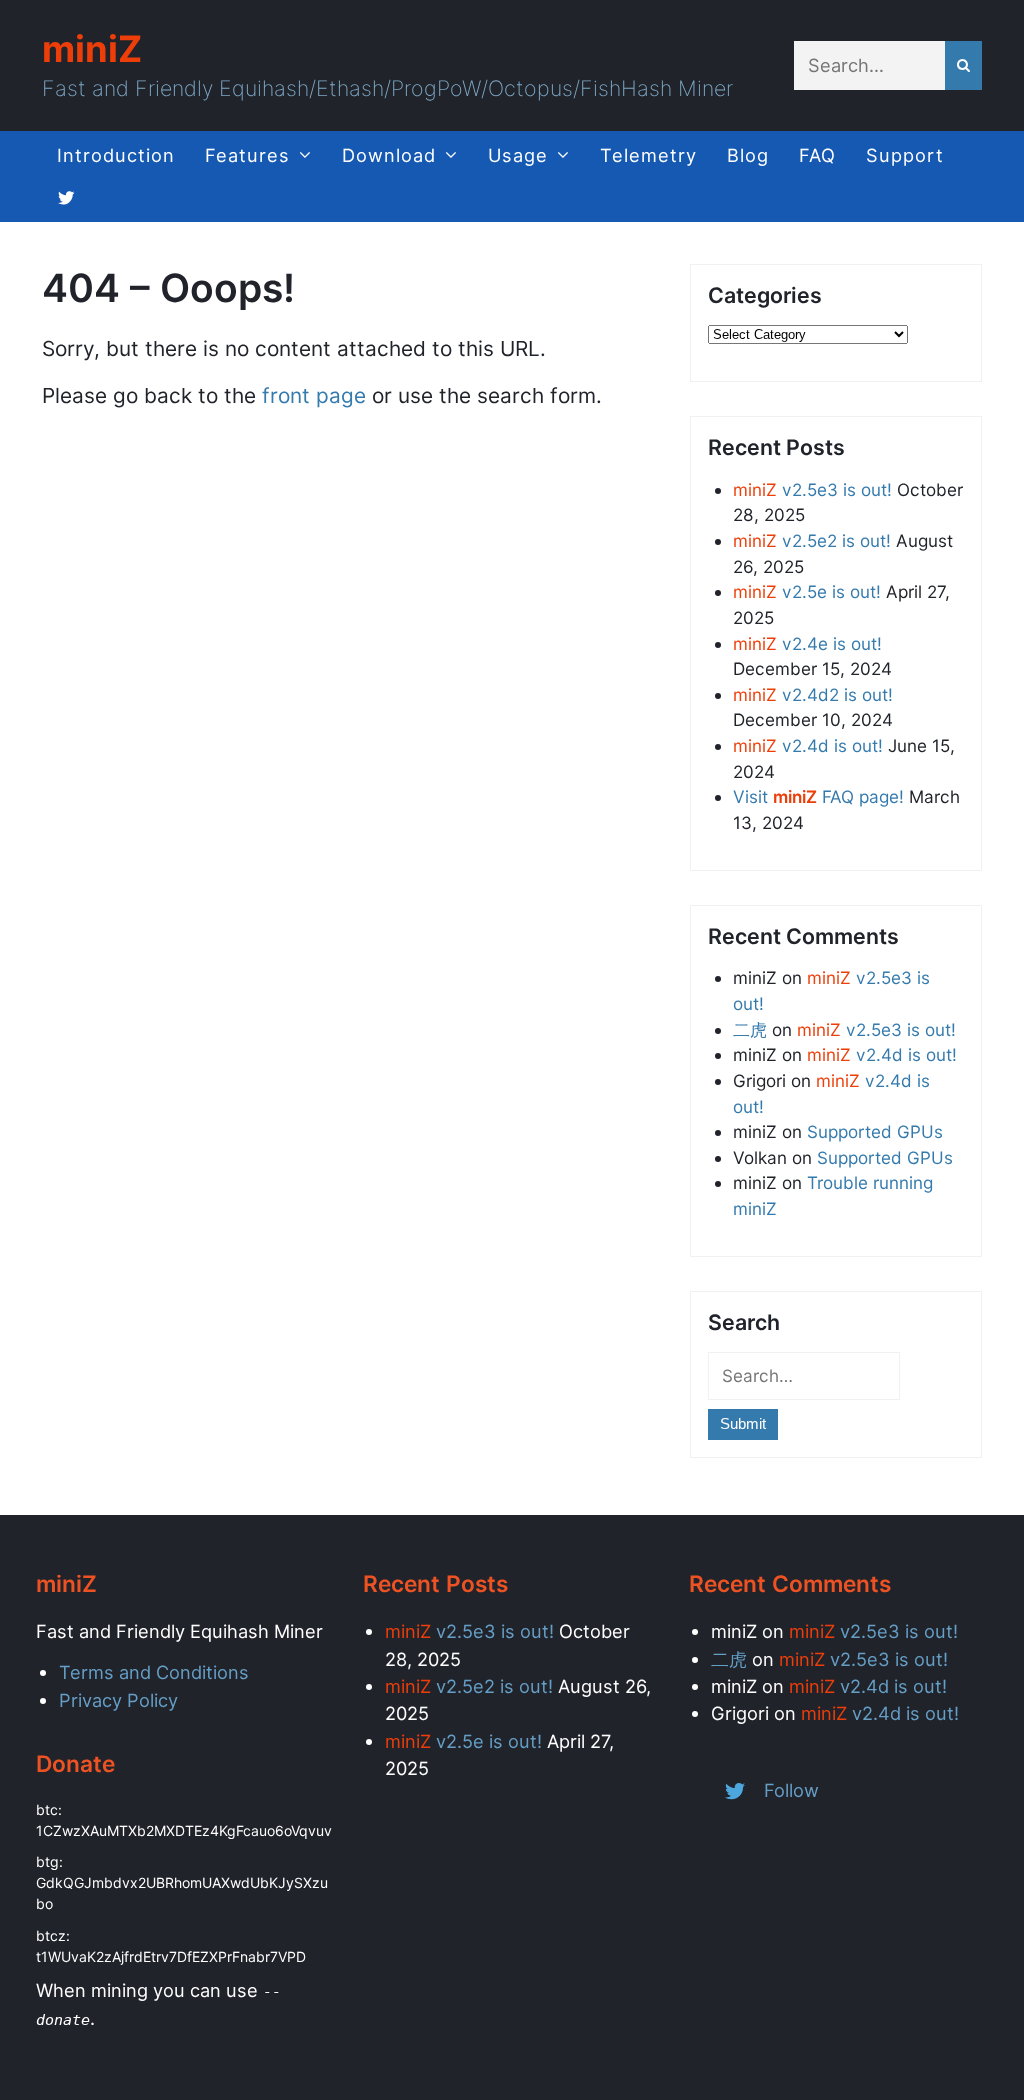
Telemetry (648, 155)
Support (905, 155)
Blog (748, 155)
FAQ (817, 155)
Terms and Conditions (154, 1672)
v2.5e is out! (807, 591)
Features (247, 155)
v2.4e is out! (807, 643)
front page (314, 395)
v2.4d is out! (808, 745)
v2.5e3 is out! (812, 489)
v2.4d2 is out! (813, 694)
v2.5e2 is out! (812, 540)
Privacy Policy (118, 1700)
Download (389, 155)
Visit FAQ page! (818, 796)
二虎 (750, 1029)
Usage (518, 155)
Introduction (116, 155)
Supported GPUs (875, 1131)
